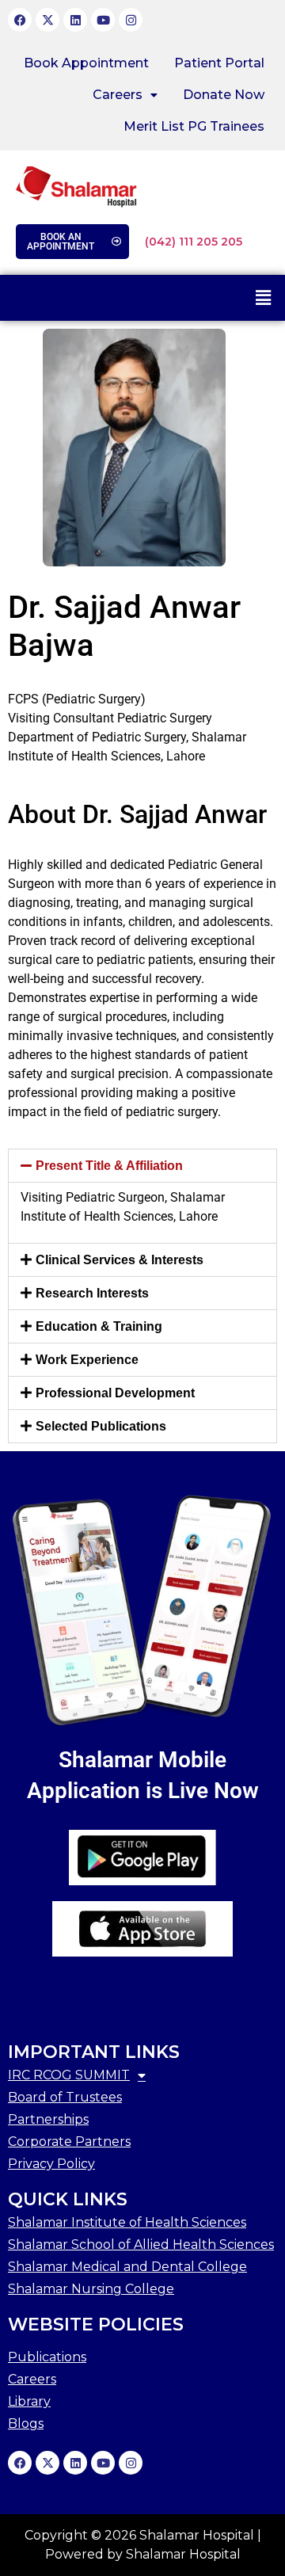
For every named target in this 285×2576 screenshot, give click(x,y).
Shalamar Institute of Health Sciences (127, 2222)
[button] (125, 95)
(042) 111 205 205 (194, 242)
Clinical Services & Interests (120, 1260)
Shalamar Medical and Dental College (127, 2267)
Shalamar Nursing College (91, 2289)
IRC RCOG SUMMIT (69, 2075)
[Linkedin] (75, 20)
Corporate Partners (69, 2142)
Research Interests (92, 1293)
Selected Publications (101, 1426)
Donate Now (224, 95)
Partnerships (48, 2119)
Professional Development (115, 1393)
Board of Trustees (65, 2097)
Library (29, 2401)
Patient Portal (219, 63)
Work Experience (87, 1360)
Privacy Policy (51, 2164)
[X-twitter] (47, 20)
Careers (118, 95)
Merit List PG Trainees (194, 126)
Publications (47, 2357)
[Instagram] (131, 20)
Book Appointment (86, 63)
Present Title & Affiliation (109, 1166)
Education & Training (99, 1326)
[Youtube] (103, 20)
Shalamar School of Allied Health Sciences (141, 2244)
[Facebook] (20, 20)
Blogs (26, 2424)
